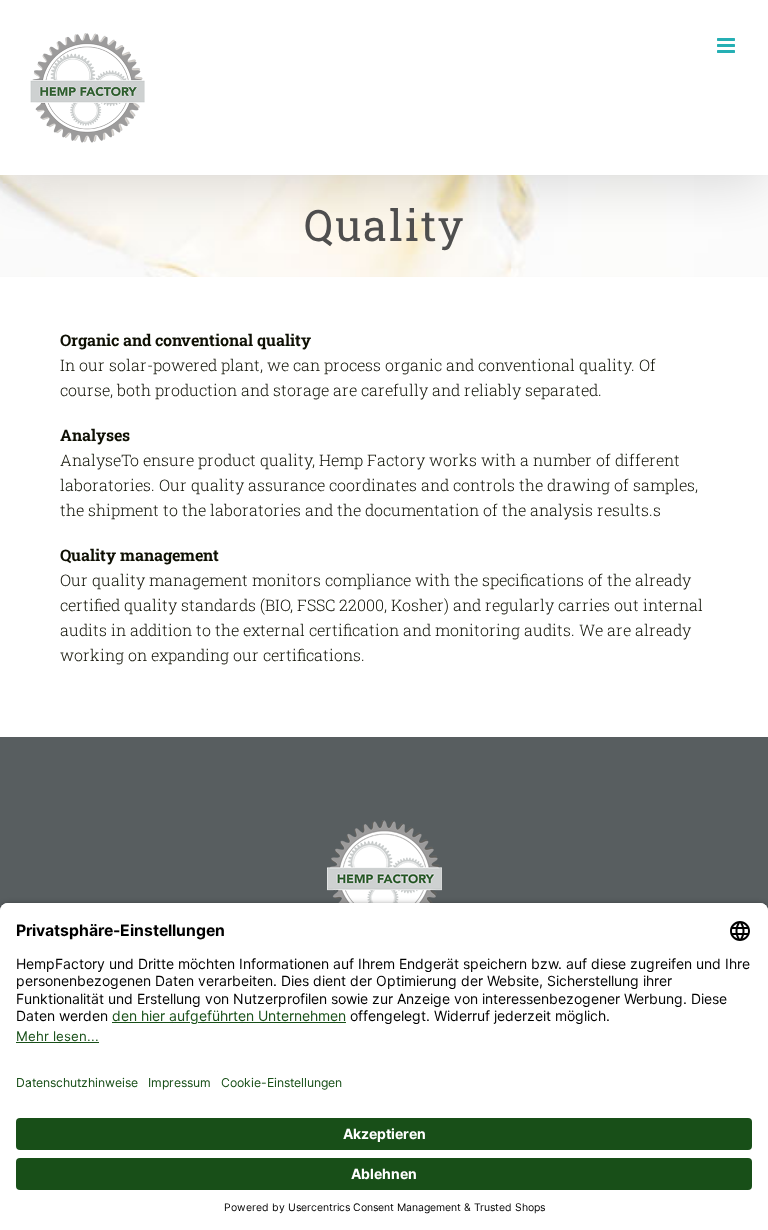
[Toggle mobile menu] (727, 45)
